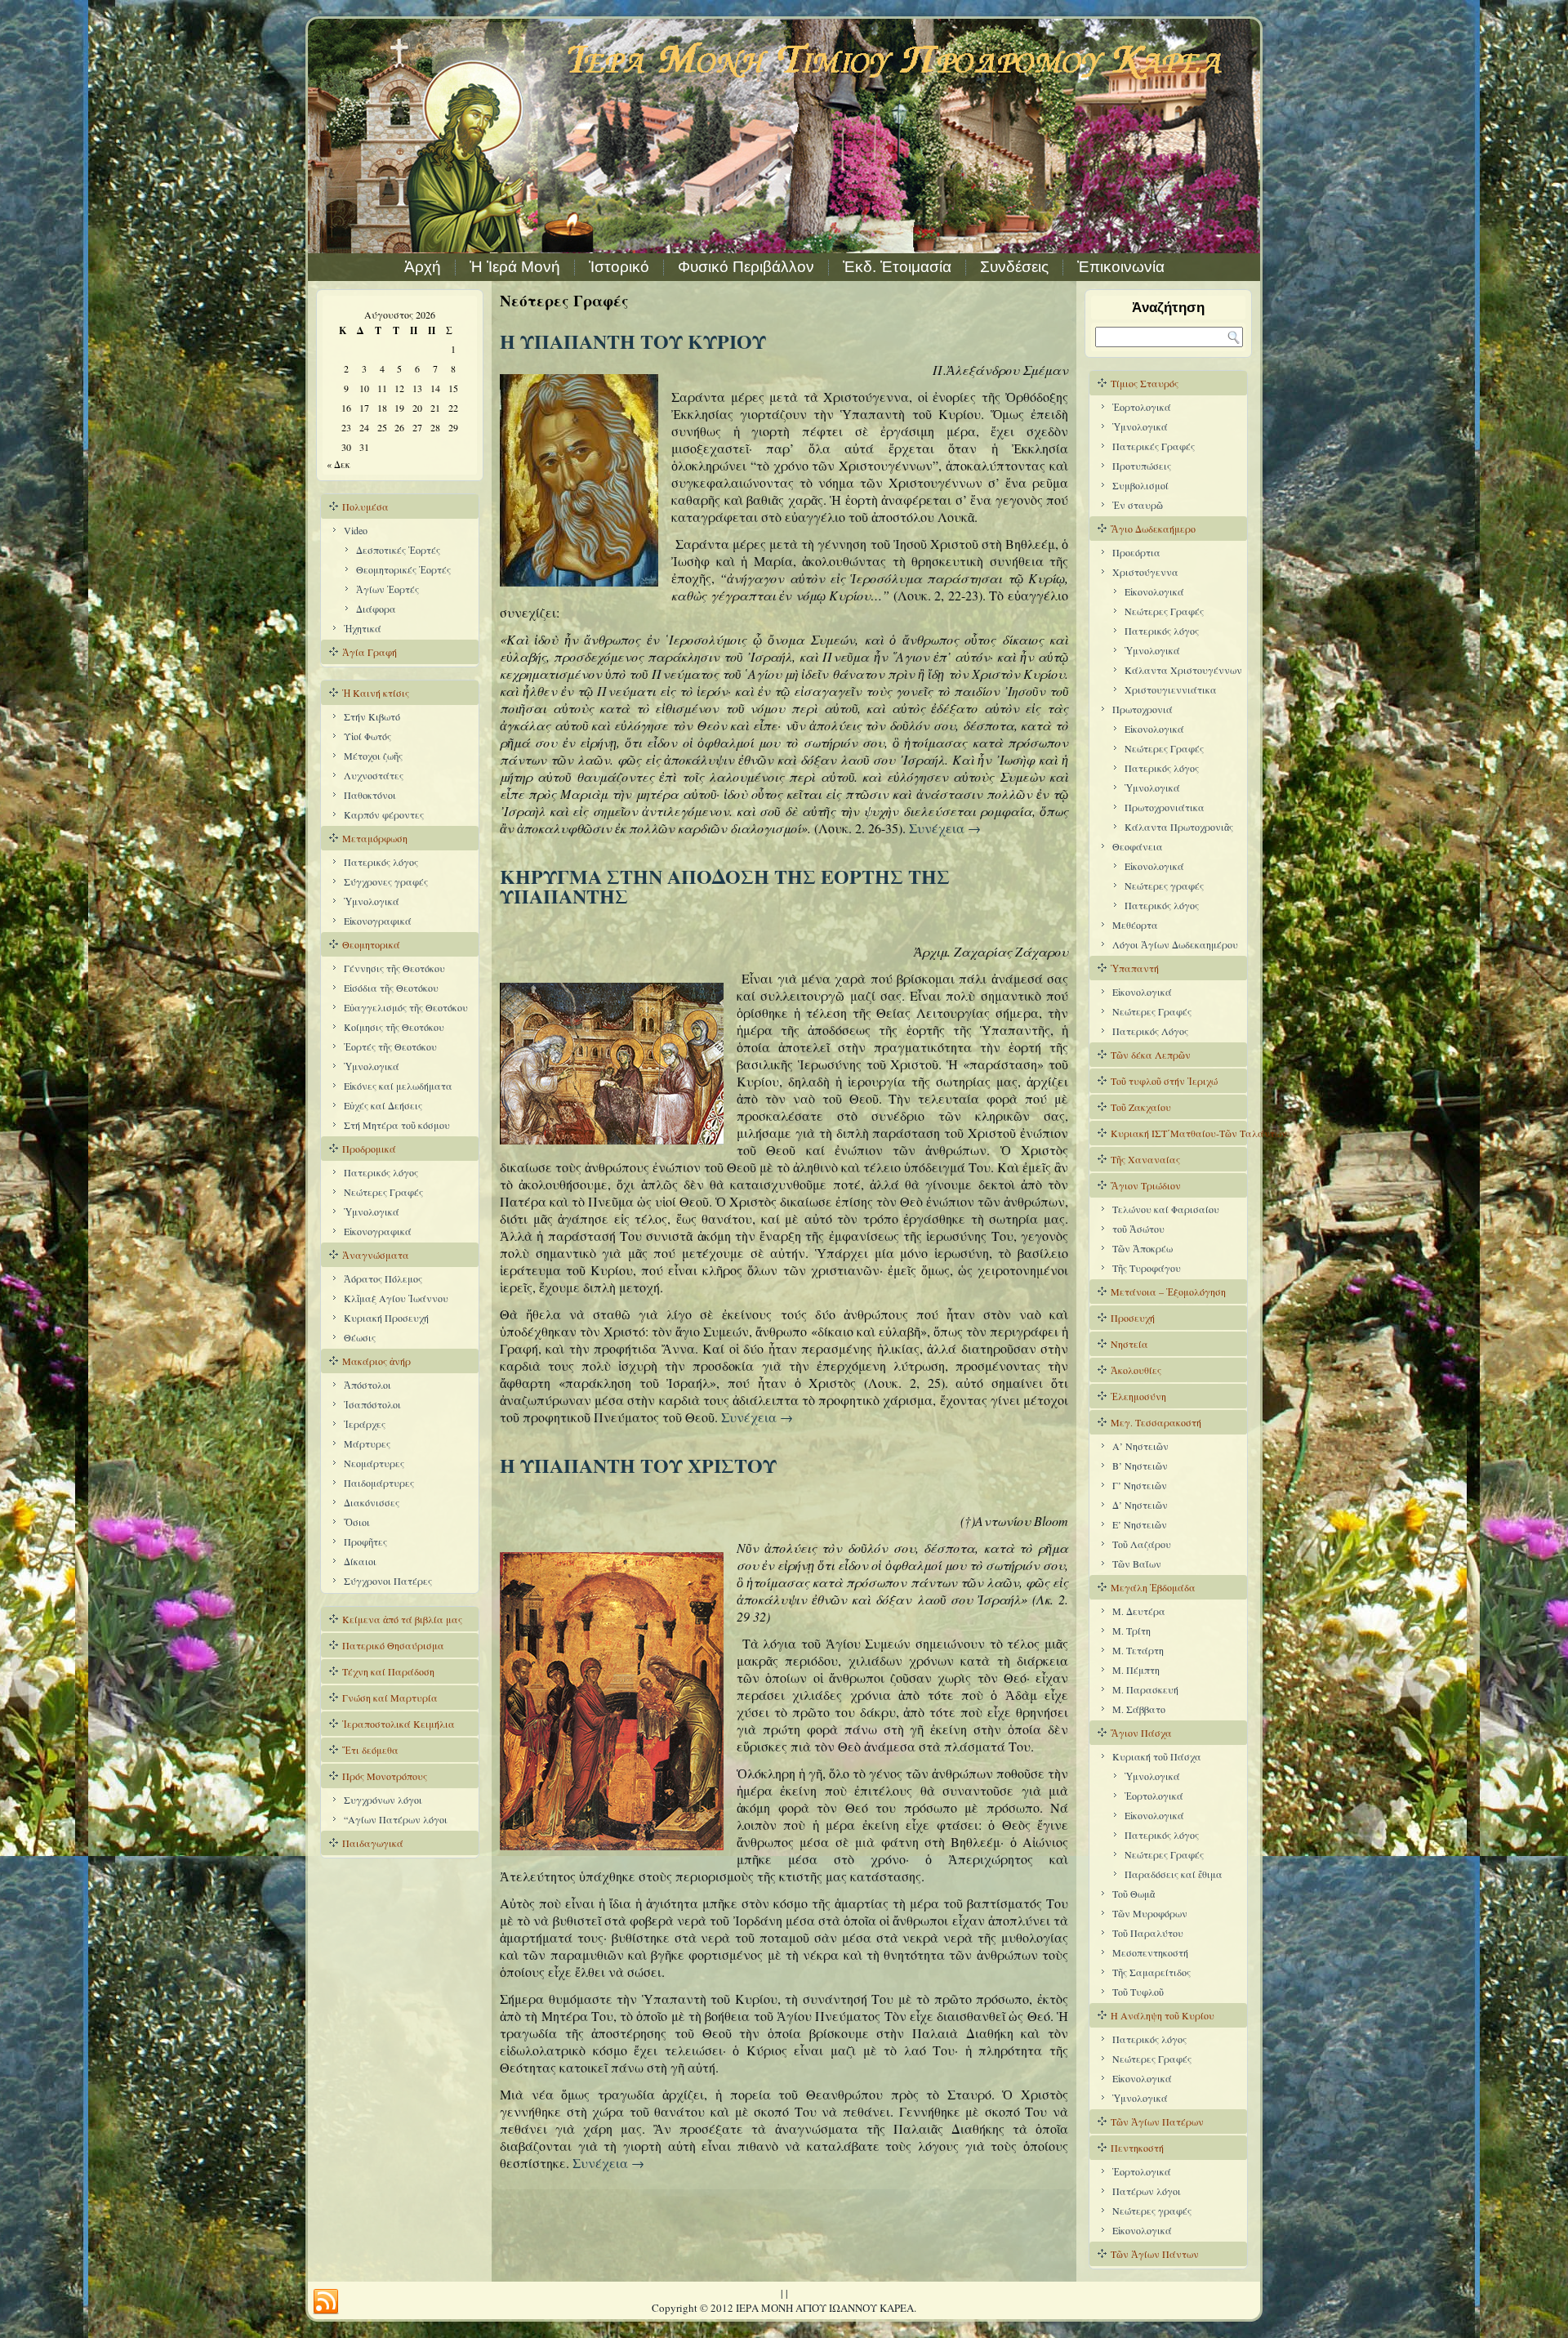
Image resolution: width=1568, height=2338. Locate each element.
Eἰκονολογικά (1154, 591)
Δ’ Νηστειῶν (1140, 1505)
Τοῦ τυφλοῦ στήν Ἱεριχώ (1164, 1081)
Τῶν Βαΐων (1137, 1564)
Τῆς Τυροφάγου (1147, 1268)
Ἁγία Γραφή (370, 652)
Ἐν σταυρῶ (1138, 505)
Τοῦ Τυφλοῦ (1138, 1992)
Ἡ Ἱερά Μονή (515, 267)
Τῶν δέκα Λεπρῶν (1151, 1055)
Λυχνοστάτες (374, 775)
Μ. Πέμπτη (1136, 1670)
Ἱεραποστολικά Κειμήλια (399, 1724)
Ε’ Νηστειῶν (1140, 1524)
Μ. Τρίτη (1131, 1631)
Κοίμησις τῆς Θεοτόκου (394, 1027)
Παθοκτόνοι (370, 795)
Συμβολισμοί (1140, 485)
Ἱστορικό (619, 267)
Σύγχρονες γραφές (386, 881)
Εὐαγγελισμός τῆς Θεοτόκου (406, 1007)
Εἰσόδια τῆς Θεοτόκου (391, 988)
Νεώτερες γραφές (1164, 886)
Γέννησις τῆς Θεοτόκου (394, 968)
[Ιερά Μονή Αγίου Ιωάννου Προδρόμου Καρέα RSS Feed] (326, 2302)
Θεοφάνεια (1138, 846)
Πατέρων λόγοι (1147, 2191)
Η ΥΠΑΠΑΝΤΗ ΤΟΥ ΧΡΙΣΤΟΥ (638, 1465)
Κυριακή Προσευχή (386, 1318)
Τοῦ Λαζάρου (1142, 1544)
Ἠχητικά (363, 628)
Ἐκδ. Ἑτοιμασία (897, 267)
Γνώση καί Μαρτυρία (390, 1698)
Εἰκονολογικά (1154, 866)
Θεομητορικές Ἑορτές (403, 569)
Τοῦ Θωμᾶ (1134, 1894)
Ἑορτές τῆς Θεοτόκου (390, 1046)
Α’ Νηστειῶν (1140, 1446)
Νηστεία (1129, 1344)
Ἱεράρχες (365, 1424)
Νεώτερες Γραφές (383, 1192)
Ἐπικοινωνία (1121, 267)
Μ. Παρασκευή (1145, 1689)
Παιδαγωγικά (373, 1843)
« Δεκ (339, 464)
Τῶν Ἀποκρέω (1143, 1248)
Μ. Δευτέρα (1139, 1611)
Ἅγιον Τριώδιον (1146, 1185)
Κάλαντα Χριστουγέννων (1183, 670)
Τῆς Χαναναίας (1145, 1159)
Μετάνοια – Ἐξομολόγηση (1168, 1292)
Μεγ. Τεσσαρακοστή (1156, 1422)
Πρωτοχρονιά (1143, 709)
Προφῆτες (365, 1542)
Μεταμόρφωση (375, 838)
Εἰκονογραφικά (378, 921)
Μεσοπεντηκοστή (1150, 1952)
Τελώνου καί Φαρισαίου (1166, 1209)
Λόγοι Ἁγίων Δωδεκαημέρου (1175, 944)
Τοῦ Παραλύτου (1148, 1933)
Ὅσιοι (357, 1522)
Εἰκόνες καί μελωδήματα (398, 1086)
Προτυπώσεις (1142, 466)
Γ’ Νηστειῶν (1140, 1485)
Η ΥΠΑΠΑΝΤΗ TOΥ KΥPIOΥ (633, 341)
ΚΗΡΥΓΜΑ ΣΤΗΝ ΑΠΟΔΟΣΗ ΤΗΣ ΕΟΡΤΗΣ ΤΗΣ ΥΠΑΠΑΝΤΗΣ (725, 886)
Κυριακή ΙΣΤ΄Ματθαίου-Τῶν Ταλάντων (1179, 1133)
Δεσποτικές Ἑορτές (398, 550)
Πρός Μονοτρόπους (385, 1776)
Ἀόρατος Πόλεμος (383, 1278)
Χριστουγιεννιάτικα (1171, 689)
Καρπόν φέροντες (384, 814)
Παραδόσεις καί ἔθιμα (1174, 1874)
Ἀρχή (423, 267)
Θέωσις (360, 1337)
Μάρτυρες (367, 1443)
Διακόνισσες (372, 1502)
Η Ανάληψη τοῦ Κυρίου (1163, 2015)
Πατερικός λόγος (381, 862)
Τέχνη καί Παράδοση (388, 1671)
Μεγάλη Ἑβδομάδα (1153, 1587)
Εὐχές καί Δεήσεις (383, 1105)
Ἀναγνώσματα (376, 1255)
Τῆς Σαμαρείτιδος (1151, 1972)
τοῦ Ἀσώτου (1138, 1229)
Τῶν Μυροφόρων (1150, 1913)
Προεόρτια (1136, 552)
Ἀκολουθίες (1136, 1370)
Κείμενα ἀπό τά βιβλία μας (402, 1619)
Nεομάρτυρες (374, 1463)
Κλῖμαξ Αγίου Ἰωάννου (396, 1298)
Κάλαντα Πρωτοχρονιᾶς (1179, 827)
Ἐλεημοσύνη (1138, 1396)
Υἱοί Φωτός (367, 736)
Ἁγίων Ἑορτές (388, 589)
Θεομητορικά (371, 944)
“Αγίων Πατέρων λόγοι (396, 1819)
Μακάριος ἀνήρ (376, 1361)
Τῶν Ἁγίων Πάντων (1155, 2254)
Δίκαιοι (360, 1561)
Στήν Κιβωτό (372, 716)
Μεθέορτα (1135, 925)
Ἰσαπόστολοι (372, 1404)
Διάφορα (376, 609)
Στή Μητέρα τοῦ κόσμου (397, 1125)
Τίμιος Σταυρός (1145, 383)
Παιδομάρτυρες (379, 1483)
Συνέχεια (945, 828)
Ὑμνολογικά (372, 901)
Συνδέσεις (1014, 267)
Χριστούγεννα (1145, 572)
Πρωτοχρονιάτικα (1165, 807)
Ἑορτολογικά (1142, 407)
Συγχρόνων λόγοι (383, 1800)
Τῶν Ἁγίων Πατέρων (1157, 2122)
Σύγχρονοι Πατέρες (388, 1581)
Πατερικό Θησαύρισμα (393, 1645)
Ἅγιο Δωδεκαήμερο (1153, 529)
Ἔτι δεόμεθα (370, 1750)
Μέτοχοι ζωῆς (373, 756)
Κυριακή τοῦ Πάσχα (1157, 1756)
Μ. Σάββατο (1139, 1709)
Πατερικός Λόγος (1150, 1031)
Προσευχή (1133, 1318)
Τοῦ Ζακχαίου (1141, 1107)
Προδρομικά (369, 1149)
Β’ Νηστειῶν (1140, 1466)
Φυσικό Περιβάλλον (746, 267)
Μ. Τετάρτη (1138, 1650)
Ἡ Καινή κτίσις (376, 693)
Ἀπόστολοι (367, 1385)
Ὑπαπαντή (1135, 968)
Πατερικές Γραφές (1154, 446)
